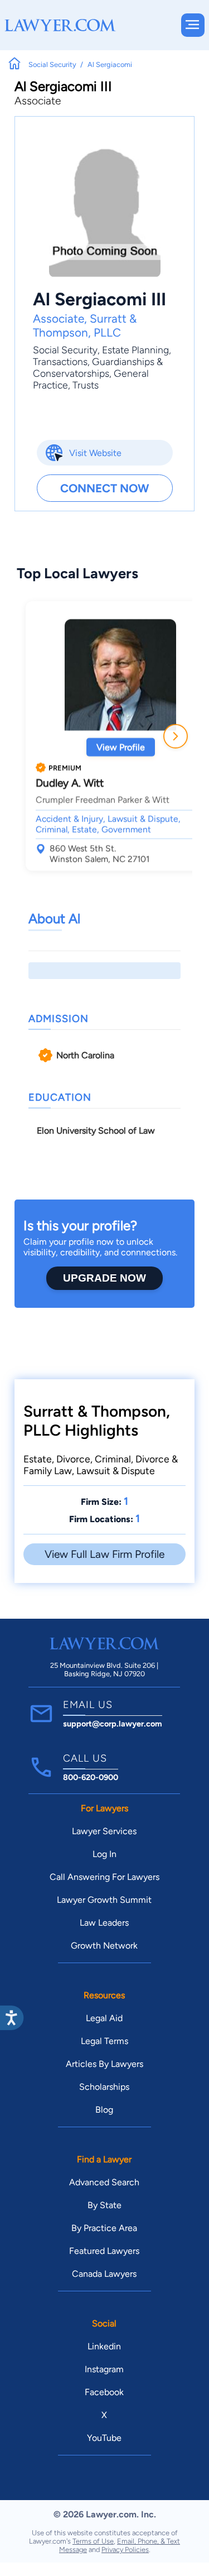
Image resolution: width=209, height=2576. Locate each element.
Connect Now (104, 488)
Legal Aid (104, 2018)
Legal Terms (104, 2041)
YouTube (104, 2438)
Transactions (60, 361)
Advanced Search (104, 2182)
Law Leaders (104, 1923)
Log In (104, 1854)
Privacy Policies (125, 2549)
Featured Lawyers (104, 2251)
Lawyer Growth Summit (104, 1900)
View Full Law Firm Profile (104, 1554)
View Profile (121, 747)
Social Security (65, 350)
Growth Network (104, 1946)
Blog (104, 2110)
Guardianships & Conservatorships (98, 367)
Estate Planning (135, 350)
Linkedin (104, 2346)
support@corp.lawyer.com (113, 1724)
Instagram (104, 2369)
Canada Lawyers (104, 2274)
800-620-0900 (91, 1777)
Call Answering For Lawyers (104, 1877)
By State (104, 2205)
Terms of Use (93, 2541)
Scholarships (104, 2087)
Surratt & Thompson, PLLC (85, 325)
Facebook (104, 2392)
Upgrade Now (104, 1278)
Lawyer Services (104, 1831)
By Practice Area (104, 2228)
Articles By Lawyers (104, 2064)
